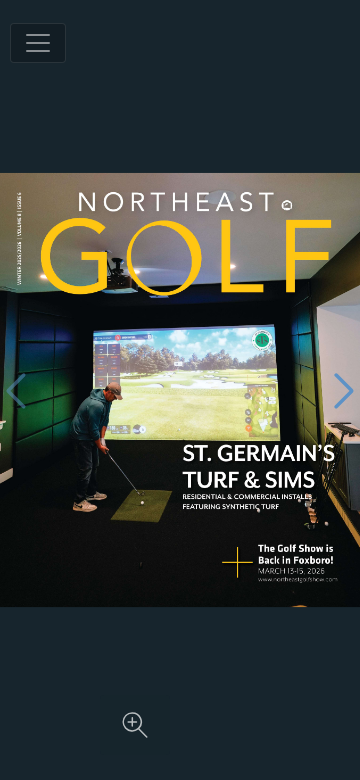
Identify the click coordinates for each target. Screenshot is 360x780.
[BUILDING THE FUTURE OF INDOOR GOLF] (257, 477)
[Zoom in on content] (135, 725)
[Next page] (344, 390)
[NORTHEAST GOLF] (298, 563)
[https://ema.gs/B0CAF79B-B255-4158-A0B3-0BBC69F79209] (298, 580)
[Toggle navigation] (38, 43)
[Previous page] (16, 390)
